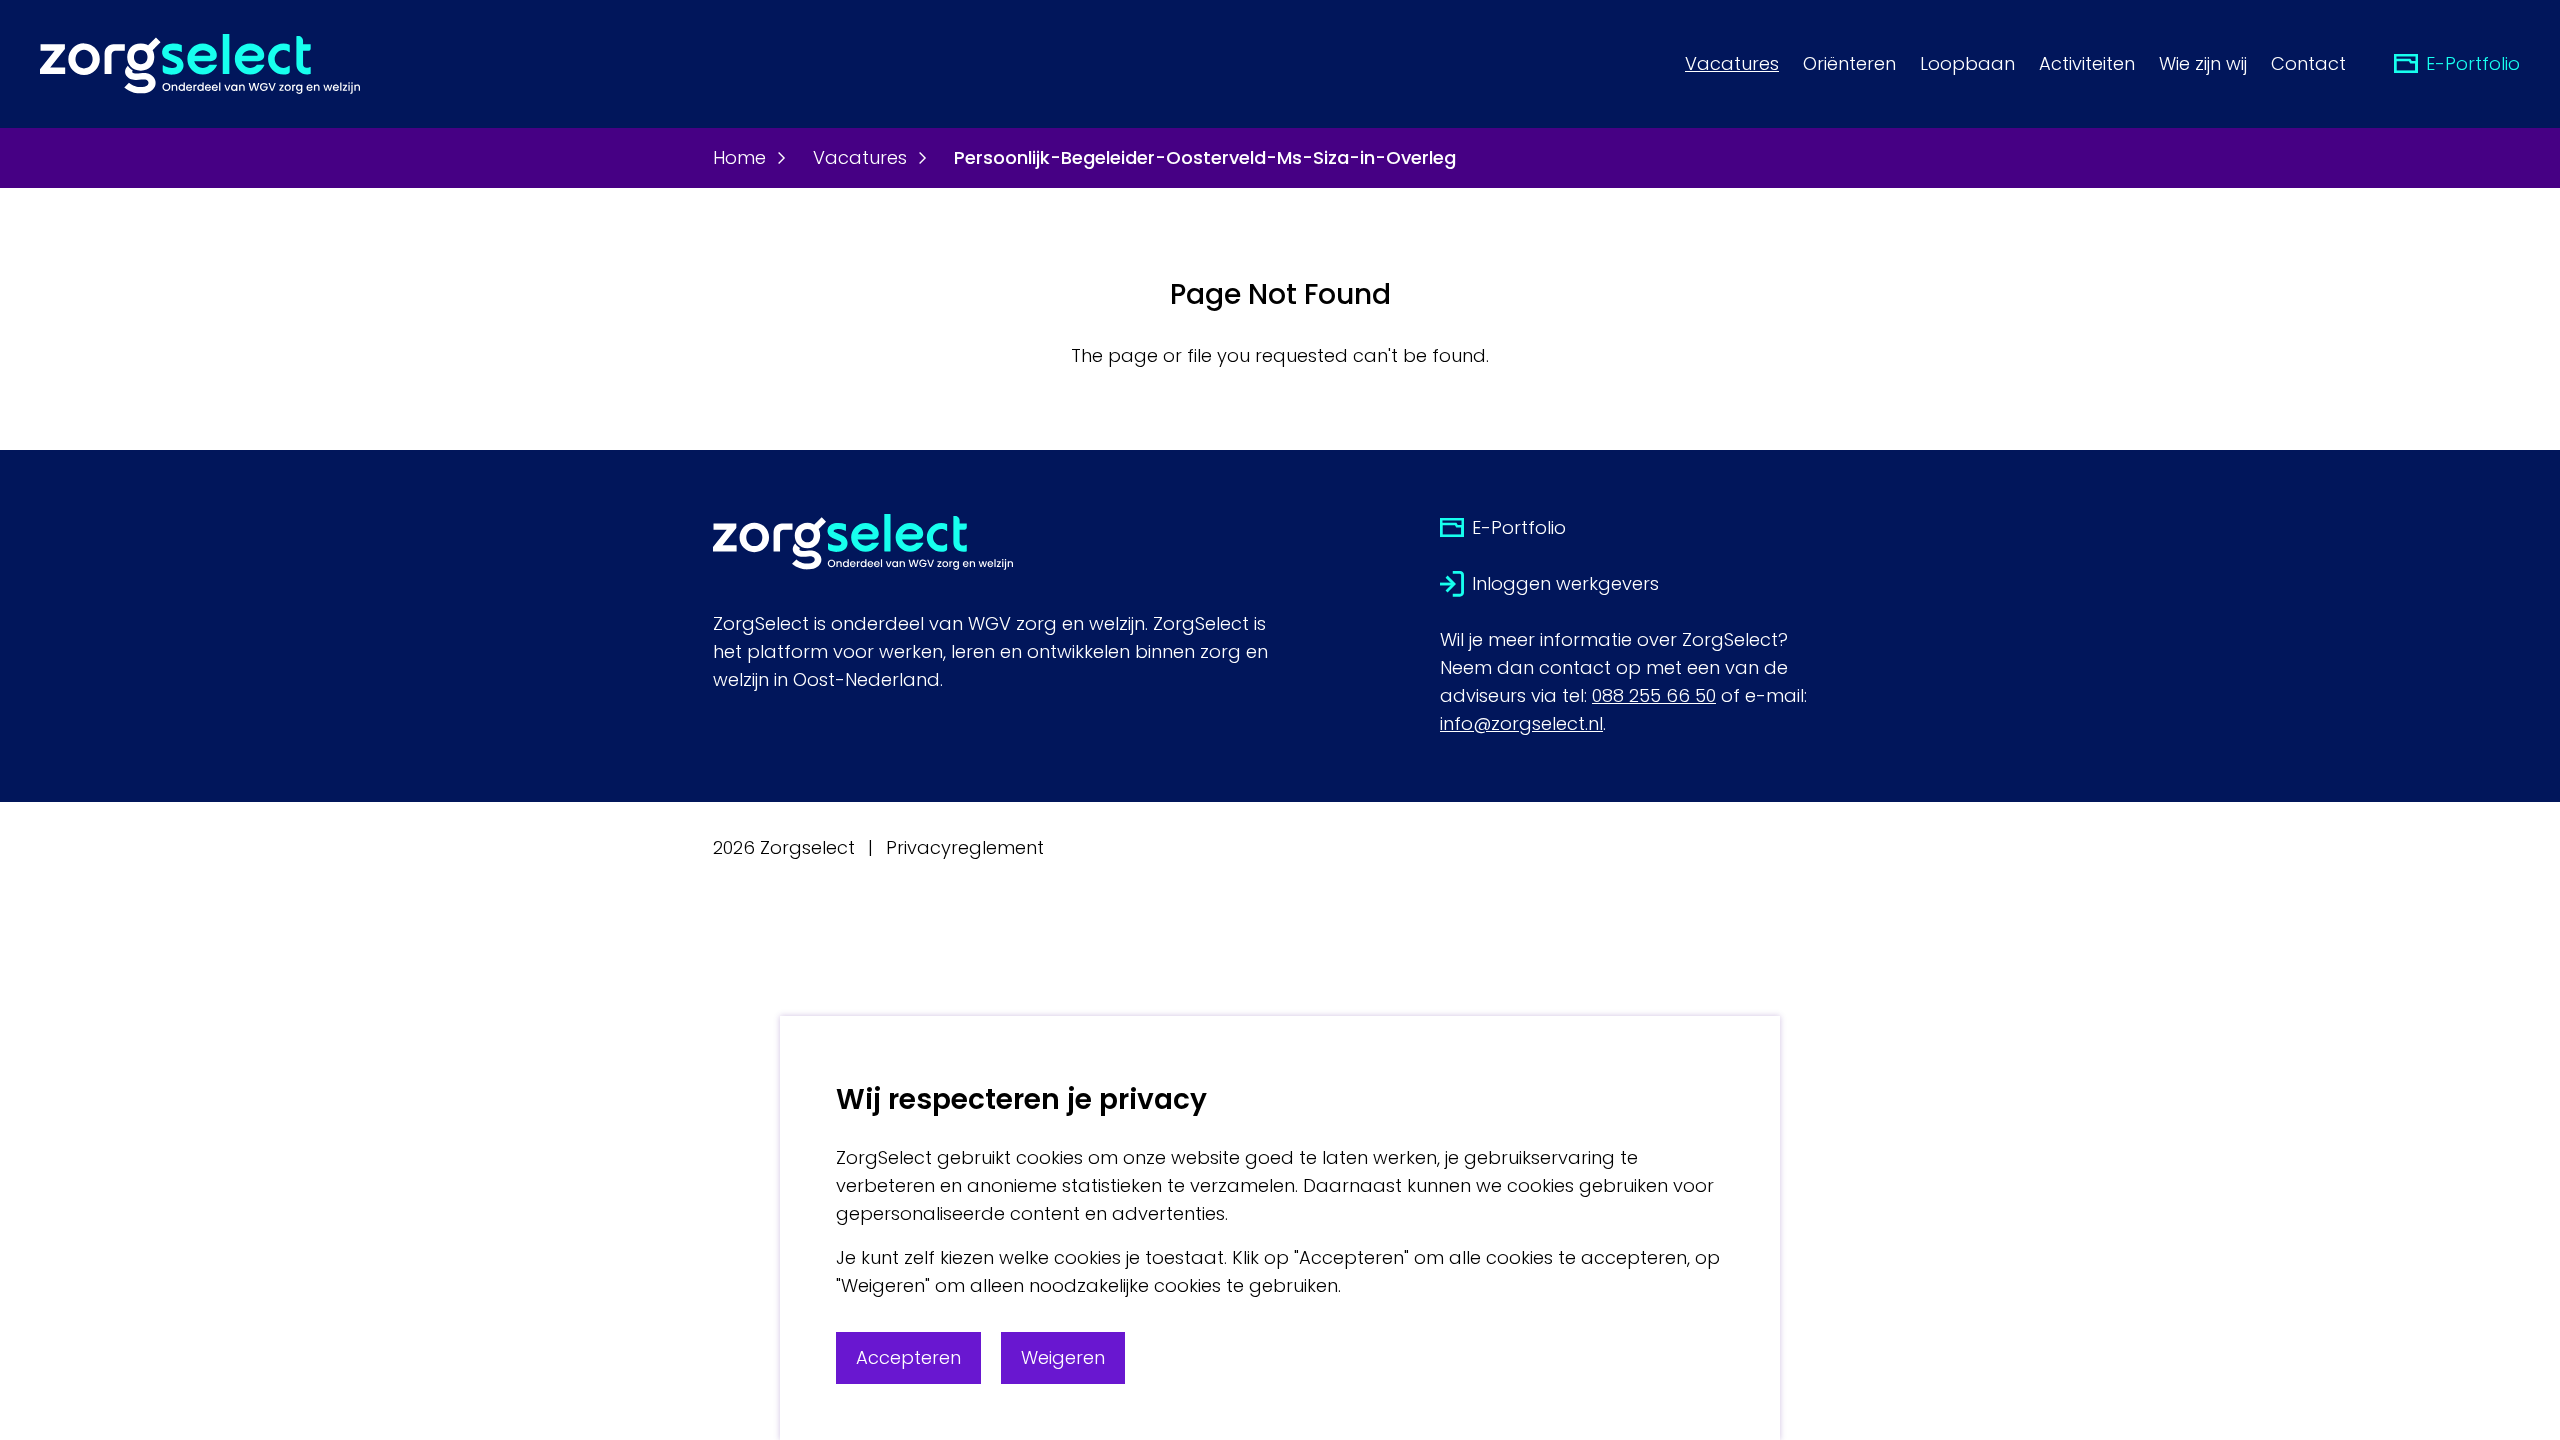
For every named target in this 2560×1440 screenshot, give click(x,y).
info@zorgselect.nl (1521, 723)
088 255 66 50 (1654, 695)
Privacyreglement (965, 847)
